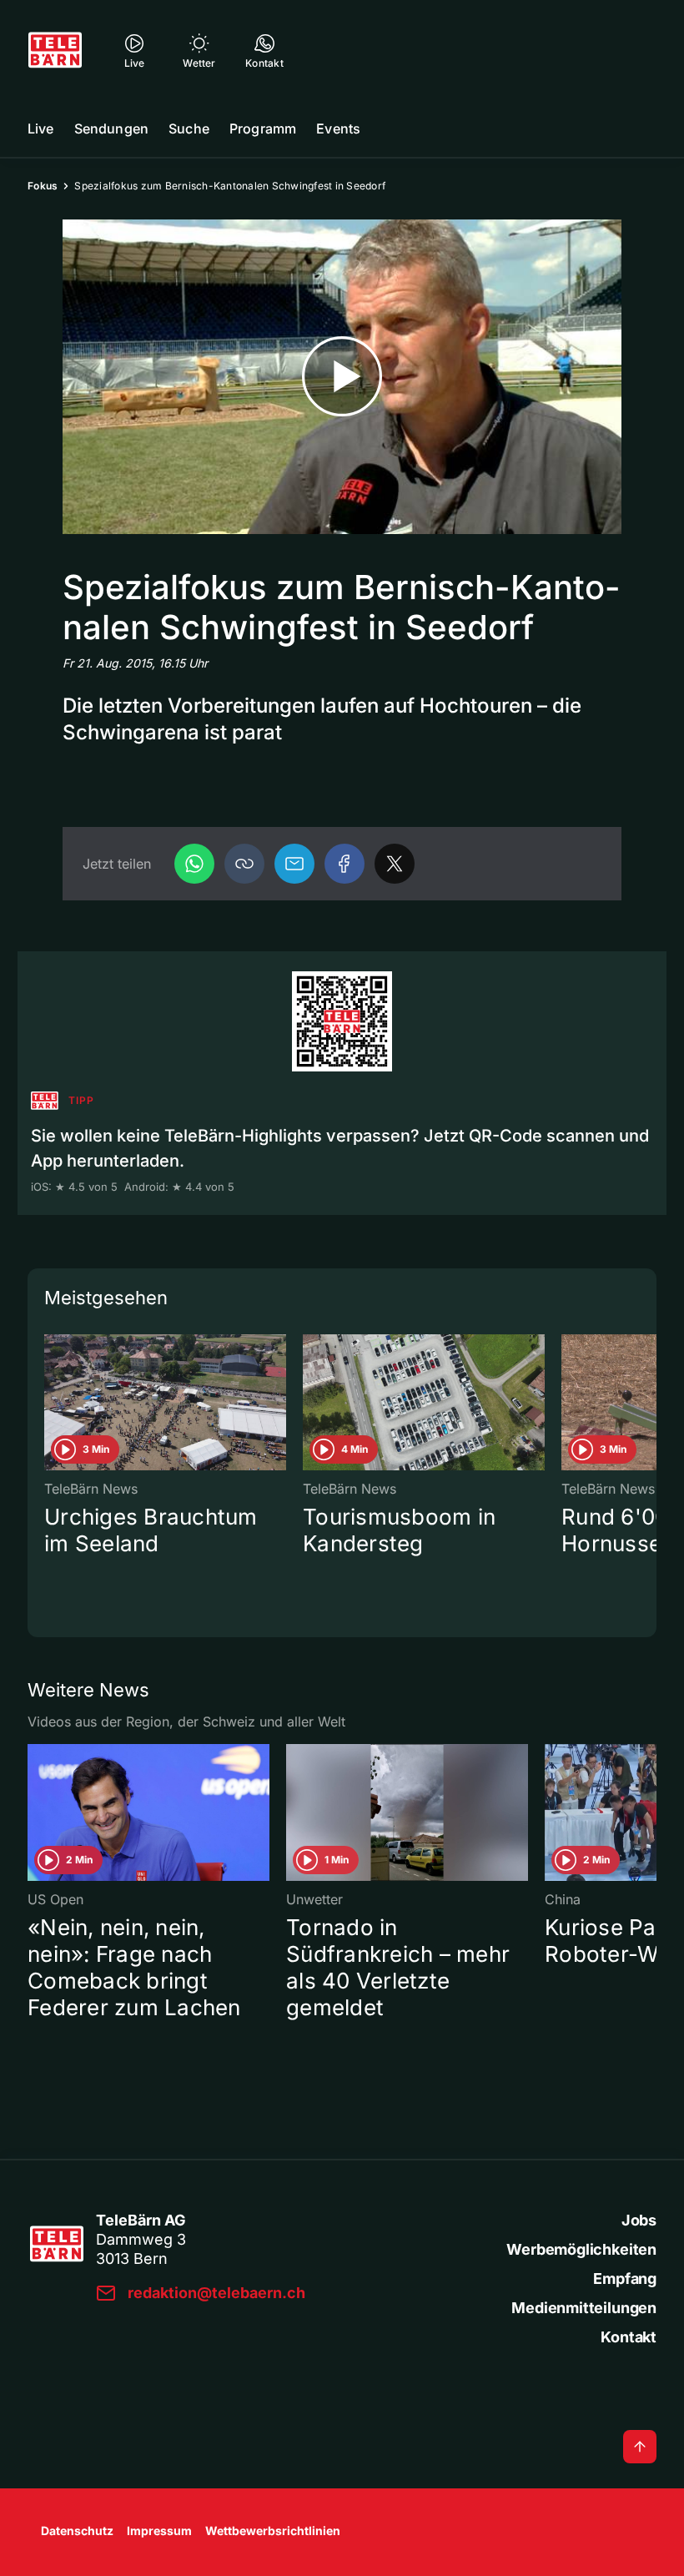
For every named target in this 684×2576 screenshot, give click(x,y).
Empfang (625, 2279)
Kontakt (629, 2337)
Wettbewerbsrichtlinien (273, 2531)
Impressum (159, 2531)
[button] (244, 864)
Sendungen (111, 129)
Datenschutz (77, 2531)
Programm (263, 129)
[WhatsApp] (194, 864)
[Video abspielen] (342, 377)
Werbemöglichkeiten (581, 2249)
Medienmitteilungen (584, 2308)
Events (338, 129)
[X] (395, 864)
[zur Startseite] (55, 50)
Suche (189, 129)
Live (41, 129)
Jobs (639, 2220)
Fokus (43, 186)
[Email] (294, 864)
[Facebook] (345, 864)
